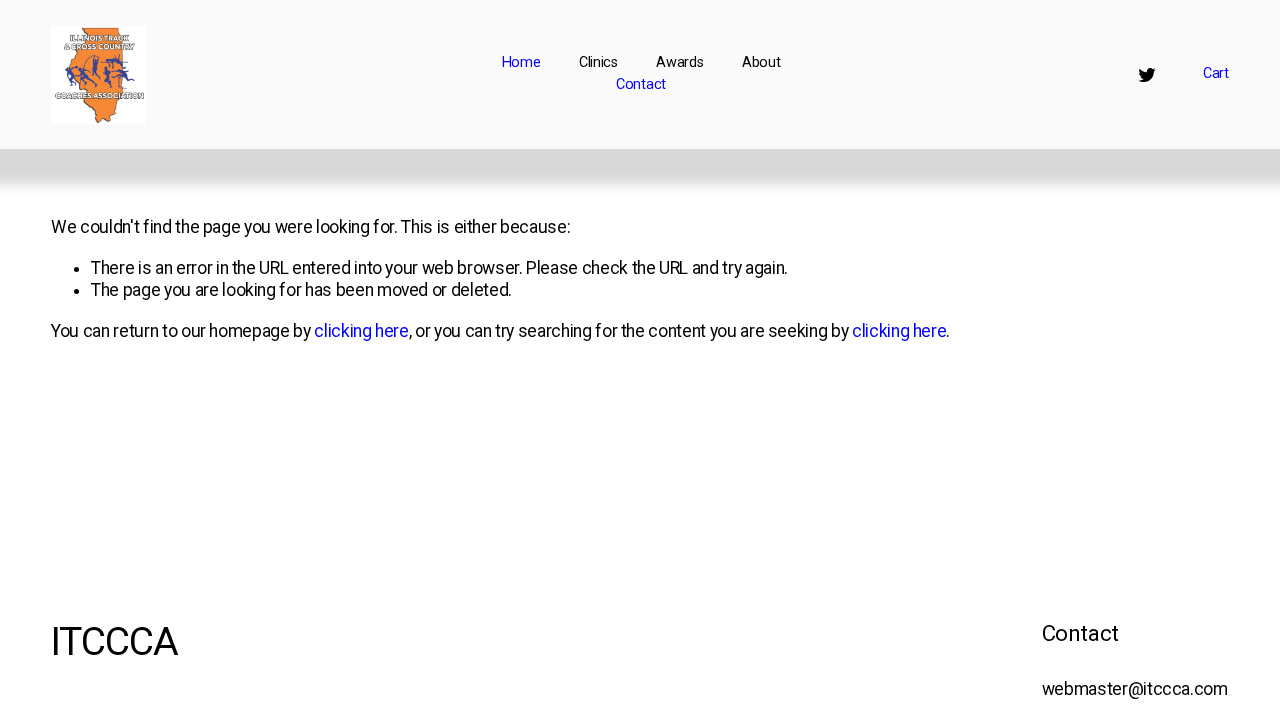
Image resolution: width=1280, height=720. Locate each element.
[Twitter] (1147, 75)
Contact (641, 84)
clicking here (361, 331)
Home (521, 62)
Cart (1216, 73)
